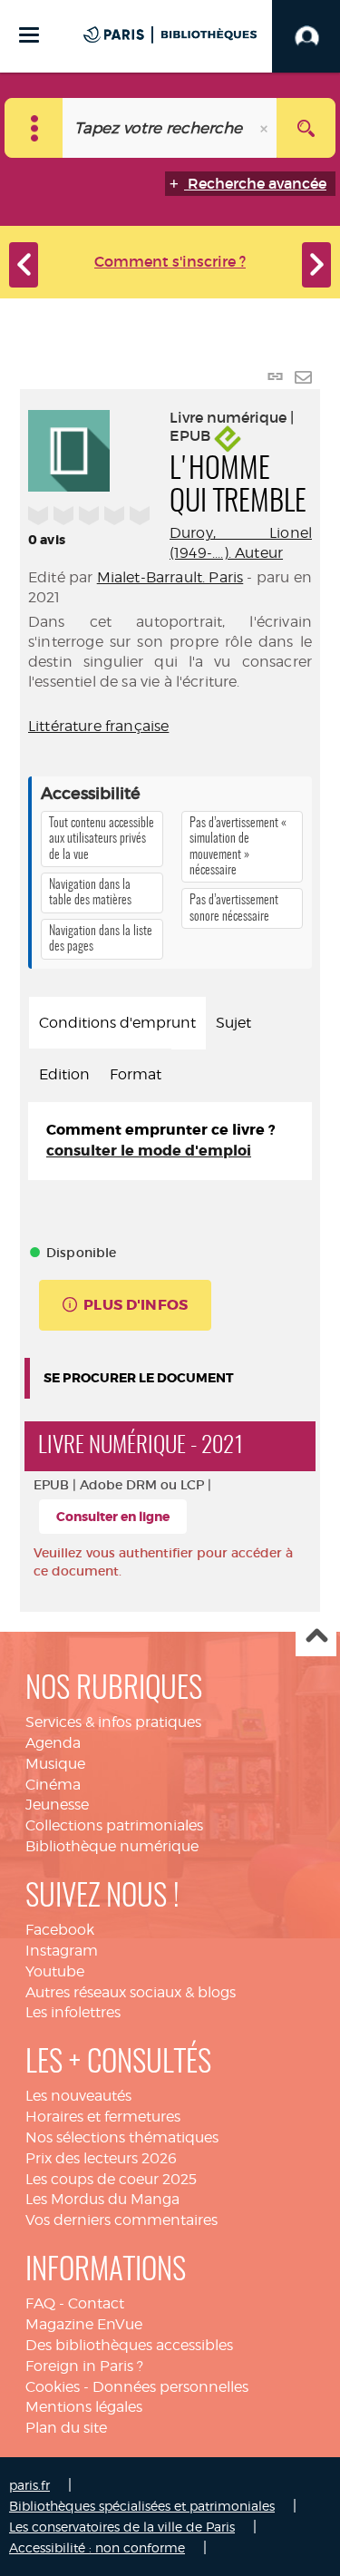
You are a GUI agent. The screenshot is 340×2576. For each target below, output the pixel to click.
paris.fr (29, 2485)
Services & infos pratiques (113, 1722)
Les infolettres (73, 2012)
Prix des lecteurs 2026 (101, 2158)
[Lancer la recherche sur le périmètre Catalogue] (306, 128)
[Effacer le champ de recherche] (266, 128)
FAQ (40, 2303)
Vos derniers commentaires (121, 2220)
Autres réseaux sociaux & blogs (131, 1992)
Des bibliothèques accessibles (129, 2345)
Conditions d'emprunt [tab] (117, 1023)
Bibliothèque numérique (112, 1846)
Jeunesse (57, 1805)
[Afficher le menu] (29, 35)
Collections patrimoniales (114, 1825)
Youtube (55, 1971)
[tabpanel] (170, 1141)
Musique (55, 1764)
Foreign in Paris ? (84, 2366)
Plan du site (66, 2428)
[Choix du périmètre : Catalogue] (34, 128)
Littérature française (98, 726)
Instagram (62, 1951)
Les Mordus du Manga (102, 2199)
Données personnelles (170, 2387)
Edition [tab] (64, 1074)
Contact (96, 2303)
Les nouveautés (78, 2096)
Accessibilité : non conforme (97, 2547)
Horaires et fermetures (103, 2117)
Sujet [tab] (233, 1023)
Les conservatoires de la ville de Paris (122, 2527)
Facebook (60, 1930)
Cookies (53, 2387)
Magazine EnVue (84, 2324)
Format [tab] (136, 1074)
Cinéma (53, 1785)
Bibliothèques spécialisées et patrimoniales (142, 2506)
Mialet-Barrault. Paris (170, 577)
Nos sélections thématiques (122, 2137)
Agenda (53, 1743)
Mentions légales (84, 2407)
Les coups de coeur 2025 (111, 2179)
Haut (316, 1637)
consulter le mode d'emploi (149, 1151)
